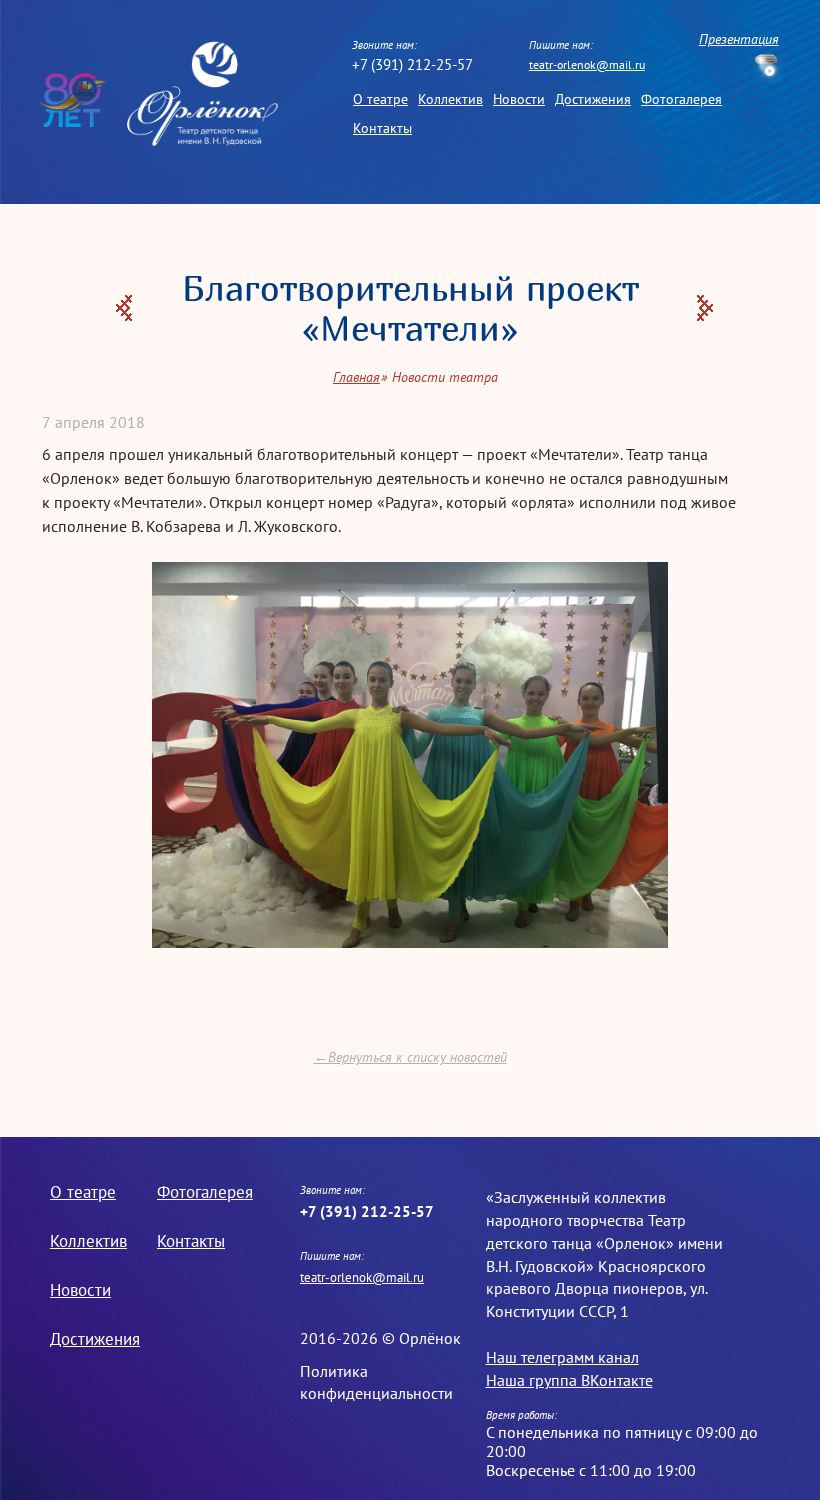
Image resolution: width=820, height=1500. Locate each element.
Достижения (593, 98)
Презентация (739, 40)
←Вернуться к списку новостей (410, 1057)
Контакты (382, 127)
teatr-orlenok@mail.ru (587, 64)
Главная (356, 377)
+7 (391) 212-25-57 (412, 64)
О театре (380, 98)
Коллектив (450, 98)
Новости (519, 98)
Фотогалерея (681, 98)
